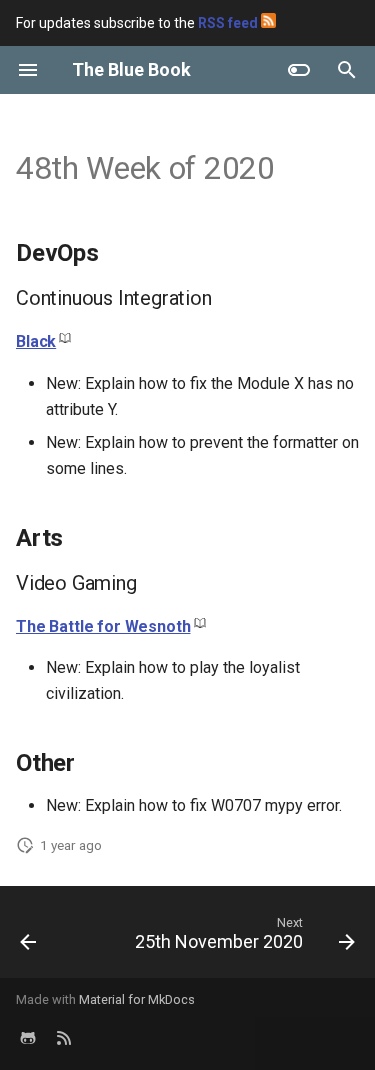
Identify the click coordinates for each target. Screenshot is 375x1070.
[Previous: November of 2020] (28, 938)
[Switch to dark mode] (299, 70)
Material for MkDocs (137, 999)
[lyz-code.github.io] (64, 1038)
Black (36, 341)
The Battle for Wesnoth (103, 626)
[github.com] (28, 1038)
